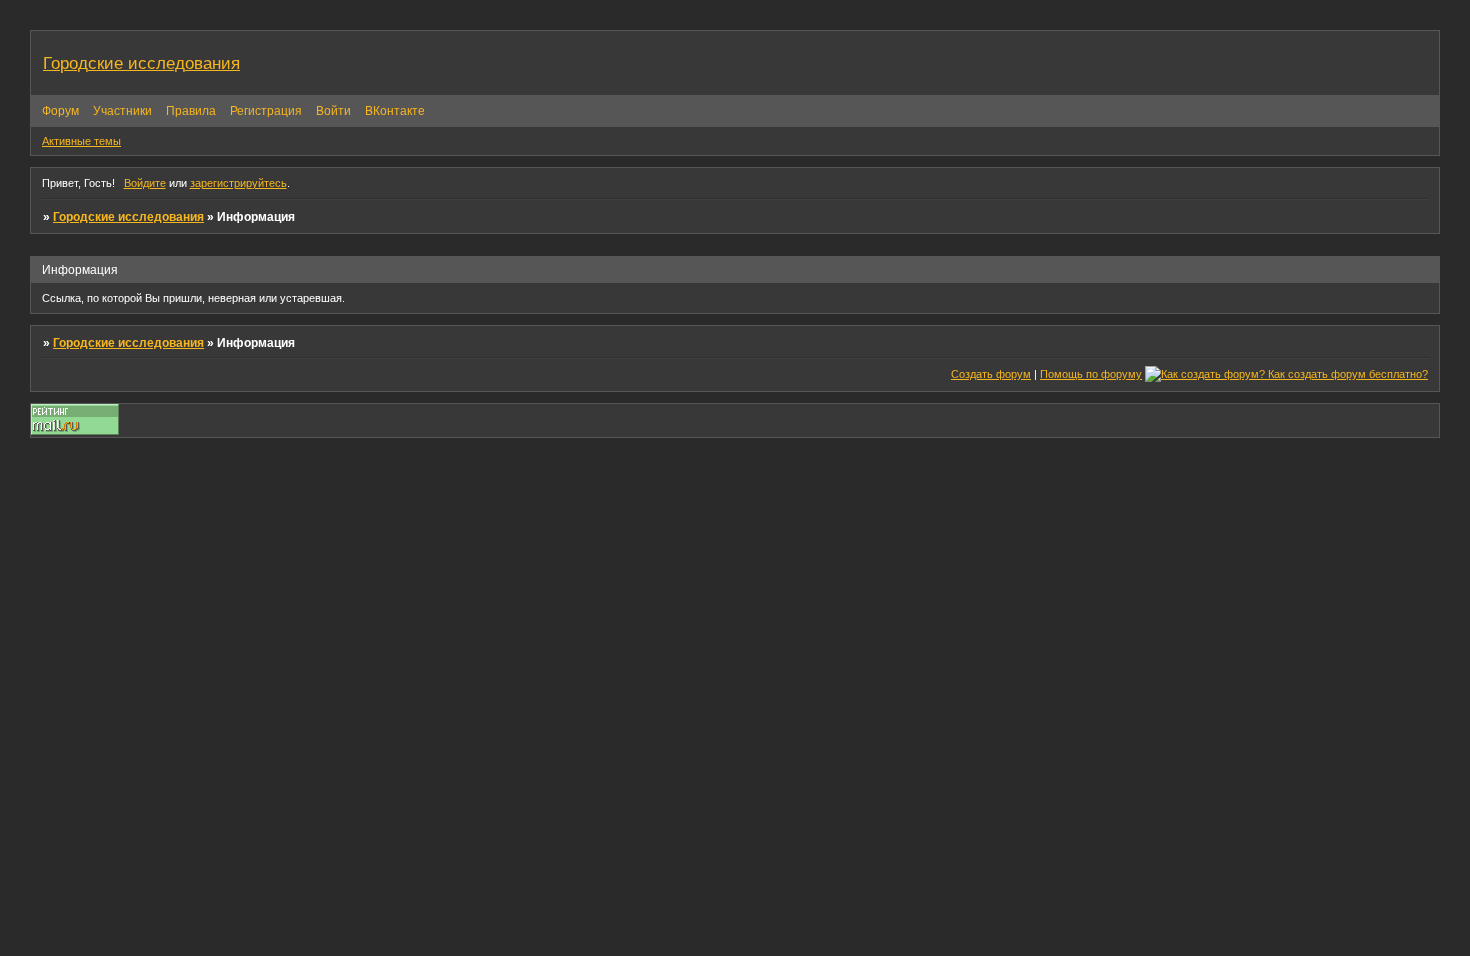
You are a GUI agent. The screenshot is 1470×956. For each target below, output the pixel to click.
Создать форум (991, 374)
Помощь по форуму (1091, 374)
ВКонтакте (395, 111)
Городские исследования (128, 217)
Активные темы (81, 141)
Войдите (145, 183)
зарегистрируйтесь (238, 183)
